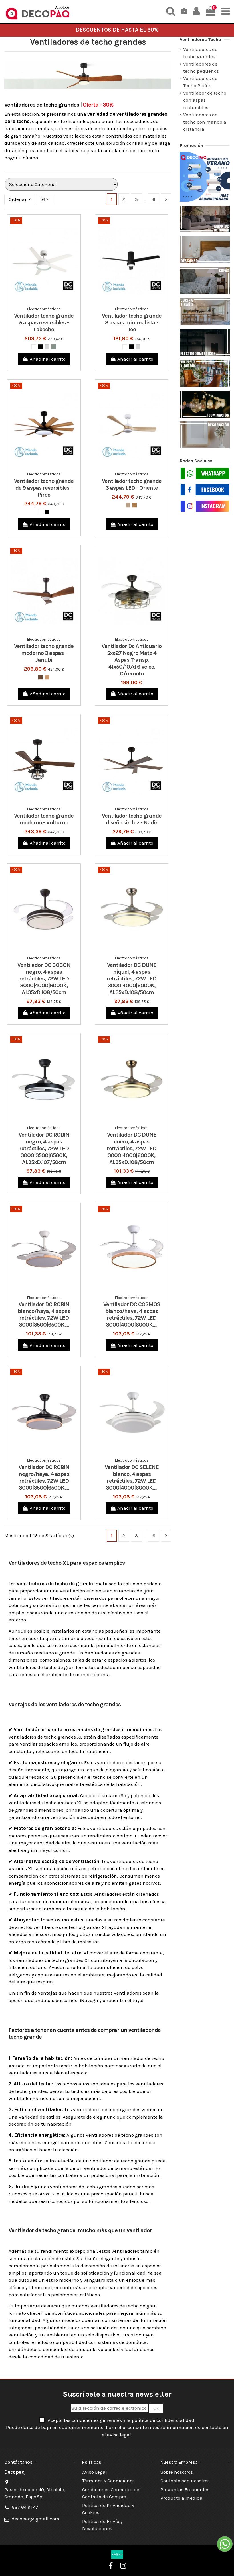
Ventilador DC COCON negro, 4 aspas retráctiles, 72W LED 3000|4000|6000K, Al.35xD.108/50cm (44, 979)
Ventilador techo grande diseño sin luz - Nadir (132, 819)
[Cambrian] (128, 505)
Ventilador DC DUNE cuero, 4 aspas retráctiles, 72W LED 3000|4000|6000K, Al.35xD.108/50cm (132, 1148)
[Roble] (135, 505)
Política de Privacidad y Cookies (108, 2509)
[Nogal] (40, 677)
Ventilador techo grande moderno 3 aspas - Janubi (44, 653)
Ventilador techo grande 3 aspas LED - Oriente (132, 484)
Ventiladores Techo (200, 39)
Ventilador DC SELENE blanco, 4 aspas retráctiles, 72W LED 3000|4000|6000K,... (132, 1477)
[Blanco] (34, 347)
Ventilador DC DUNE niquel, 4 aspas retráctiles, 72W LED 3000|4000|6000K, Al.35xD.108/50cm (132, 979)
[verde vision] (54, 347)
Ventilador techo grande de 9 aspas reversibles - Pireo (44, 488)
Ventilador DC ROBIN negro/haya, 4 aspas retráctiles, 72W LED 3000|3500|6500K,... (44, 1477)
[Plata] (47, 347)
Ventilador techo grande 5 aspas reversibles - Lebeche (44, 323)
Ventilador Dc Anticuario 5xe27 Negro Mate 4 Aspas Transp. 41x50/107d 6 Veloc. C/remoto (132, 660)
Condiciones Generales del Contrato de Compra (111, 2493)
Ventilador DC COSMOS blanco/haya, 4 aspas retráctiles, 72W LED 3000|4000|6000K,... (132, 1314)
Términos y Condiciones (108, 2481)
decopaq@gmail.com (36, 2519)
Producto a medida (181, 2498)
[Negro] (40, 347)
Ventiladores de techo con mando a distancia (205, 122)
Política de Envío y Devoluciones (102, 2525)
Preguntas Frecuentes (185, 2489)
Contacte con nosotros (185, 2481)
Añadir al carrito (48, 359)
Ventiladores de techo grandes (200, 53)
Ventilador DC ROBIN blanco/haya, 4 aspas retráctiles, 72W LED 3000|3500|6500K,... (44, 1314)
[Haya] (47, 677)
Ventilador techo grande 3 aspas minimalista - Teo (132, 323)
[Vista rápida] (49, 302)
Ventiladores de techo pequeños (201, 68)
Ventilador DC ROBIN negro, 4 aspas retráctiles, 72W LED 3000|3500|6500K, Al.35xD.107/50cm (44, 1148)
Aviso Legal (95, 2472)
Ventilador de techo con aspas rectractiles (205, 100)
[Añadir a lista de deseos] (39, 302)
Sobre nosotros (177, 2472)
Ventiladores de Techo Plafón (200, 82)
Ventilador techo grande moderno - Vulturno (44, 819)
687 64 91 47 (25, 2507)
